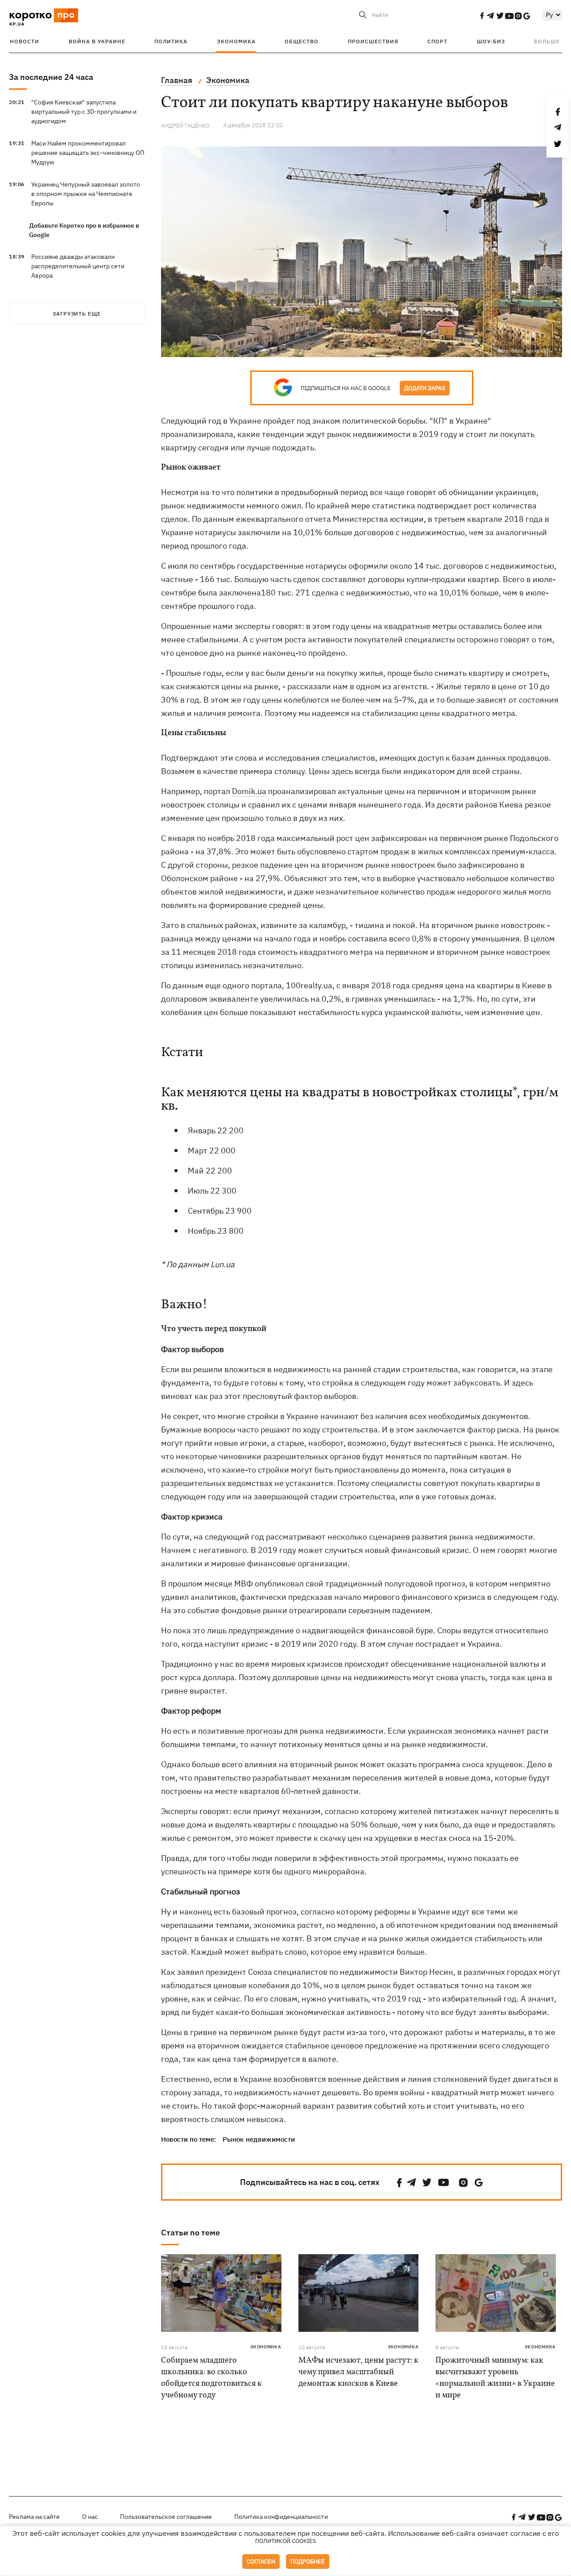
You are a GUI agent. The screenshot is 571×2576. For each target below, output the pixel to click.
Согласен (261, 2561)
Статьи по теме (190, 2233)
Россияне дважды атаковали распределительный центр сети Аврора (78, 266)
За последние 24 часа (51, 77)
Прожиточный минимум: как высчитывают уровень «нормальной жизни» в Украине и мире (495, 2378)
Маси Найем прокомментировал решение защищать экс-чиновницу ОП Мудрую (88, 153)
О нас (90, 2517)
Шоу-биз (491, 41)
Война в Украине (97, 41)
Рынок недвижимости (259, 2139)
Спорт (437, 41)
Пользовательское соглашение (166, 2517)
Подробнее (308, 2561)
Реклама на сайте (34, 2517)
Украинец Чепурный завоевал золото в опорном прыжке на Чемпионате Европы (86, 194)
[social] (482, 16)
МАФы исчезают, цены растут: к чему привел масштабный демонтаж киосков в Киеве (358, 2372)
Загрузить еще (77, 314)
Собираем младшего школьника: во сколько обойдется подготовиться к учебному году (211, 2378)
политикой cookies (286, 2541)
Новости (25, 41)
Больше (547, 41)
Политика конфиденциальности (281, 2517)
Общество (302, 41)
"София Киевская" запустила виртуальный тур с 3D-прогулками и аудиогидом (84, 112)
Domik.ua (249, 791)
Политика (171, 41)
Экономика (236, 41)
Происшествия (373, 41)
